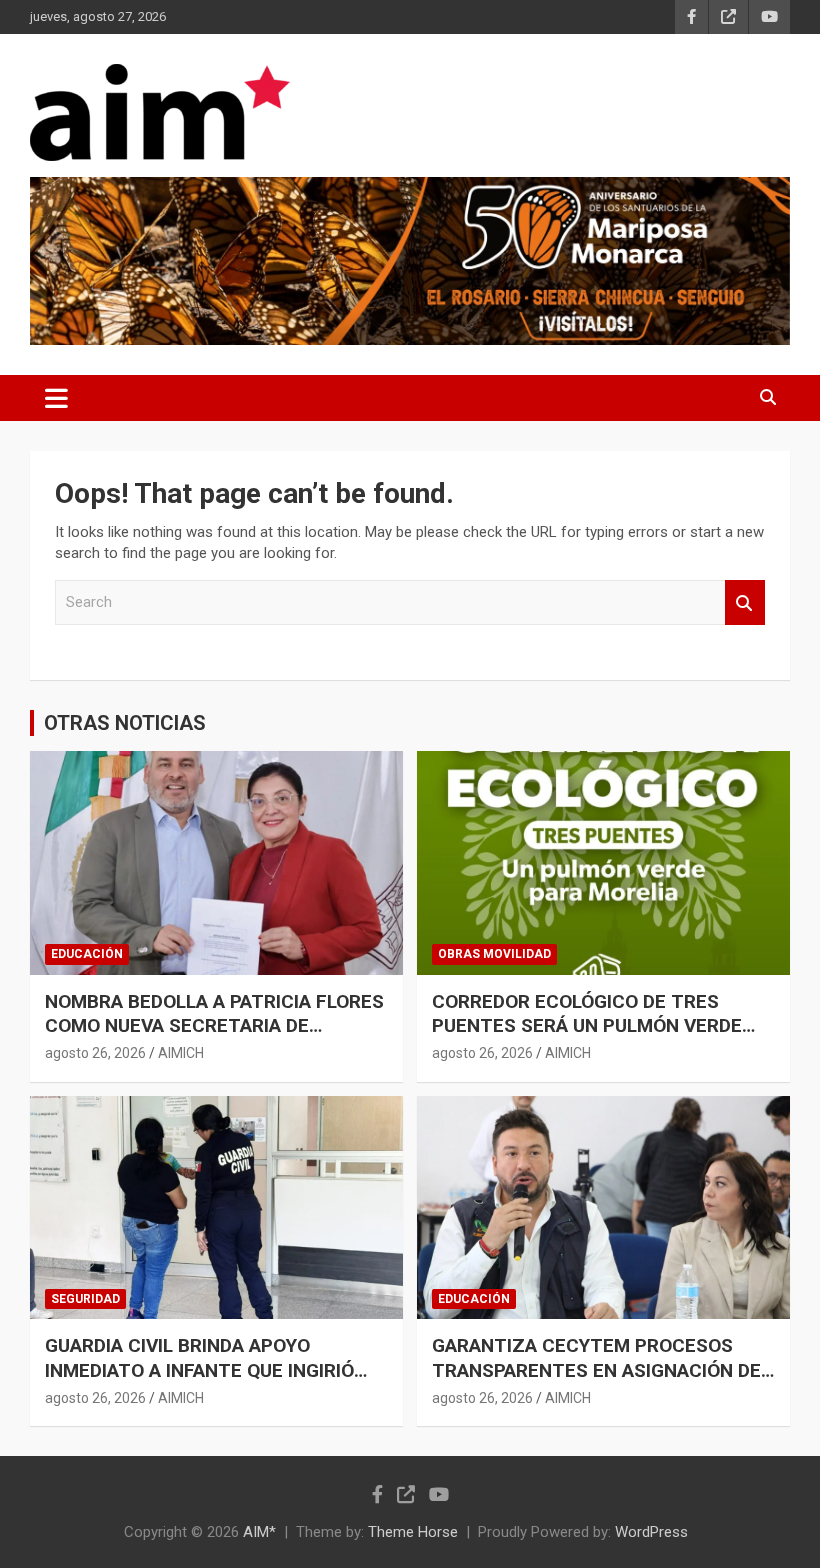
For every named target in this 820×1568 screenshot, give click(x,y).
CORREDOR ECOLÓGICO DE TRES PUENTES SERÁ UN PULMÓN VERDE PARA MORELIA (587, 1026)
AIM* (259, 1532)
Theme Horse (413, 1532)
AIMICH (181, 1053)
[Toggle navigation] (56, 398)
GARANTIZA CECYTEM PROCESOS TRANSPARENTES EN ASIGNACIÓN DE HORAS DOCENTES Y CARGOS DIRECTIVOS (596, 1382)
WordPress (651, 1532)
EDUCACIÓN (87, 954)
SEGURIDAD (85, 1299)
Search (745, 602)
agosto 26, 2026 (95, 1053)
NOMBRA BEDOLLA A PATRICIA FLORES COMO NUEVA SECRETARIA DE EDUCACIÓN (214, 1026)
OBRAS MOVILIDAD (494, 954)
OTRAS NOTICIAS (125, 723)
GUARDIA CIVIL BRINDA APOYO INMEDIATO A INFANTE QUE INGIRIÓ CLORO (199, 1370)
